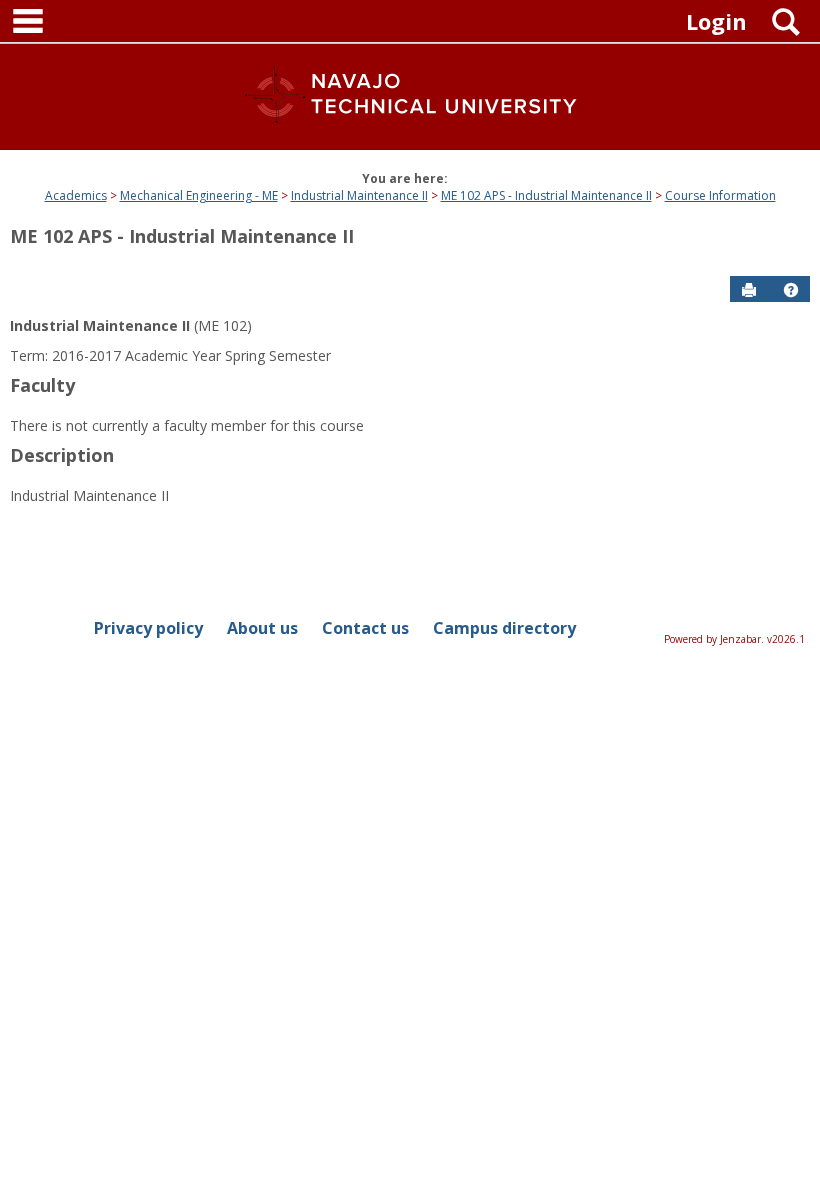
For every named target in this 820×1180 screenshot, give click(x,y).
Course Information (720, 195)
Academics (76, 195)
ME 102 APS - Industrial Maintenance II (546, 195)
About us (262, 628)
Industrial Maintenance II (359, 195)
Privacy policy (148, 628)
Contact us (365, 628)
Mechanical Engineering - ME (199, 195)
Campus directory (504, 628)
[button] (791, 290)
